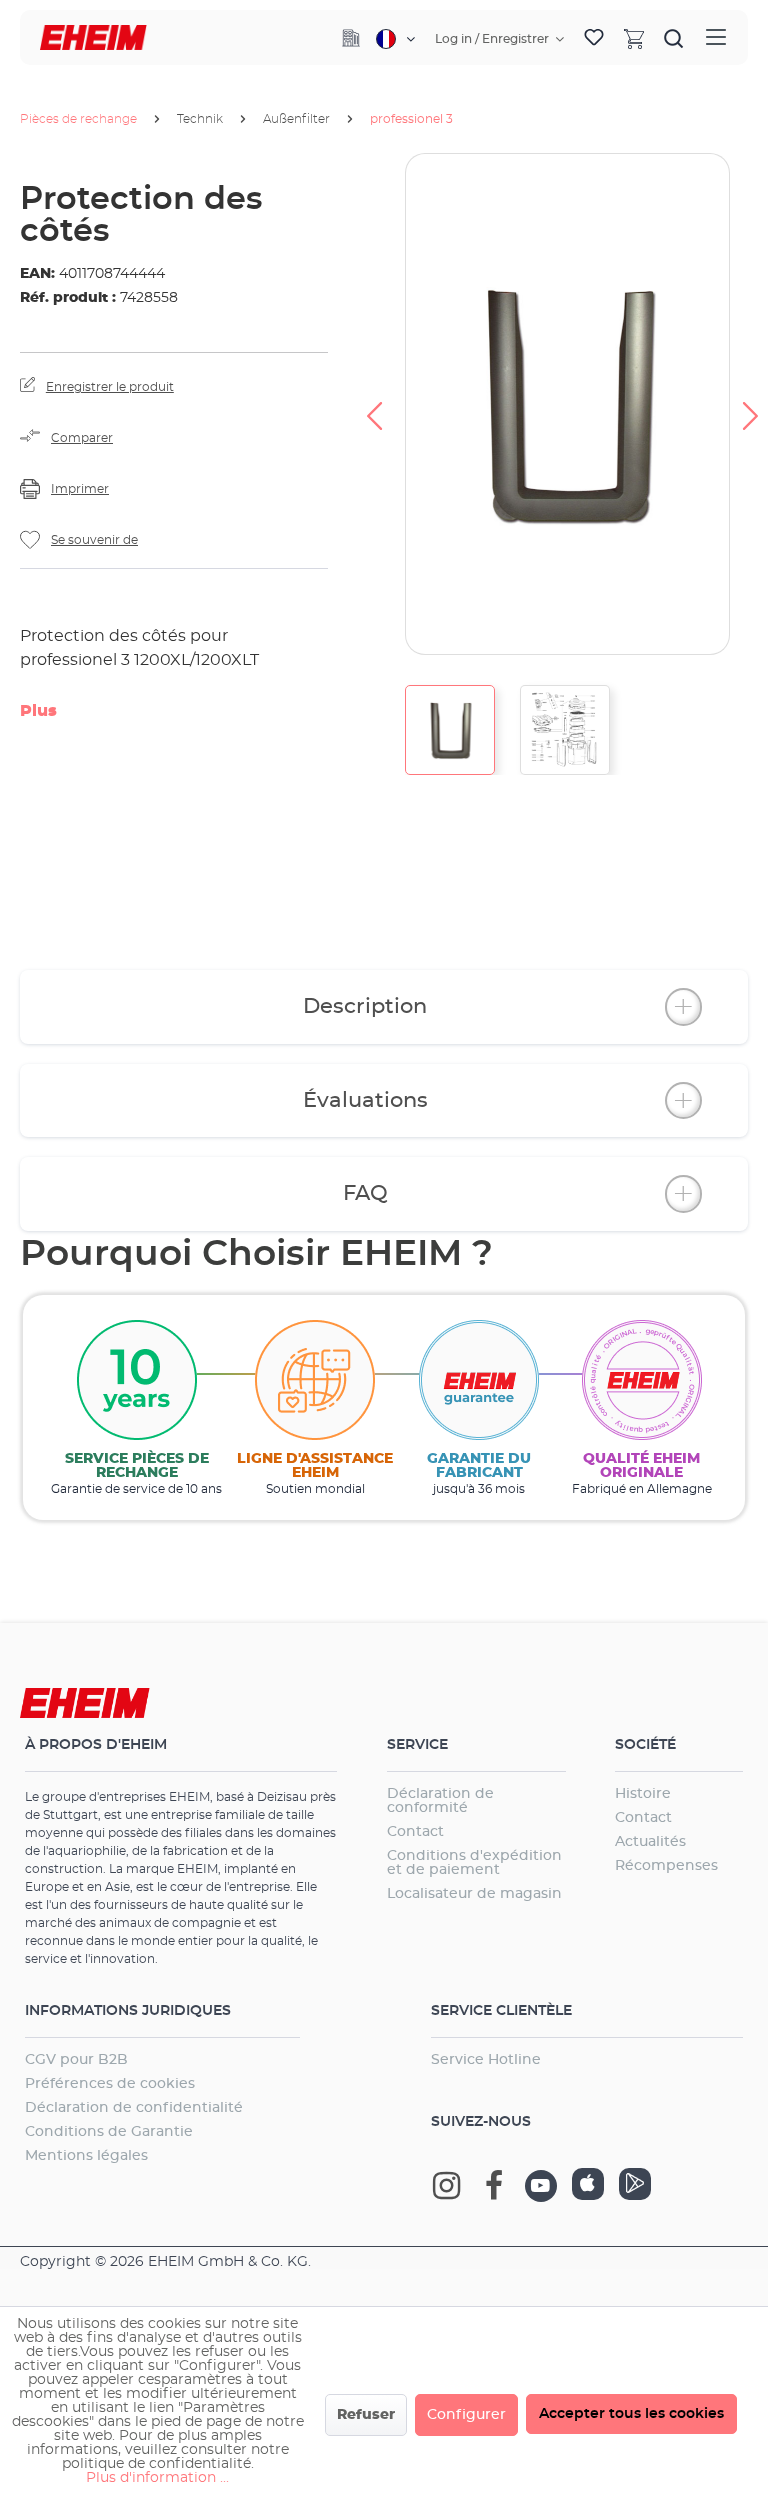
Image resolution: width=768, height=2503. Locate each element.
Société (645, 1745)
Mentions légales (86, 2156)
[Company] (351, 38)
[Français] (395, 39)
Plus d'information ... (157, 2478)
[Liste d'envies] (594, 38)
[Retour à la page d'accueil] (93, 37)
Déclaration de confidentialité (134, 2108)
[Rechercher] (674, 38)
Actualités (650, 1842)
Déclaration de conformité (440, 1801)
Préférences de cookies (110, 2084)
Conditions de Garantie (109, 2132)
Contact (415, 1832)
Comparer (82, 438)
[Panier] (634, 38)
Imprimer (80, 489)
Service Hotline (486, 2060)
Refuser (366, 2415)
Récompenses (666, 1866)
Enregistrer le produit (110, 387)
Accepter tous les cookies (631, 2414)
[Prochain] (751, 404)
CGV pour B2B (76, 2060)
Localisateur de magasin (474, 1894)
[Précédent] (374, 404)
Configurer (466, 2415)
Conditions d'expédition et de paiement (474, 1863)
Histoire (643, 1794)
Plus (38, 711)
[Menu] (716, 37)
